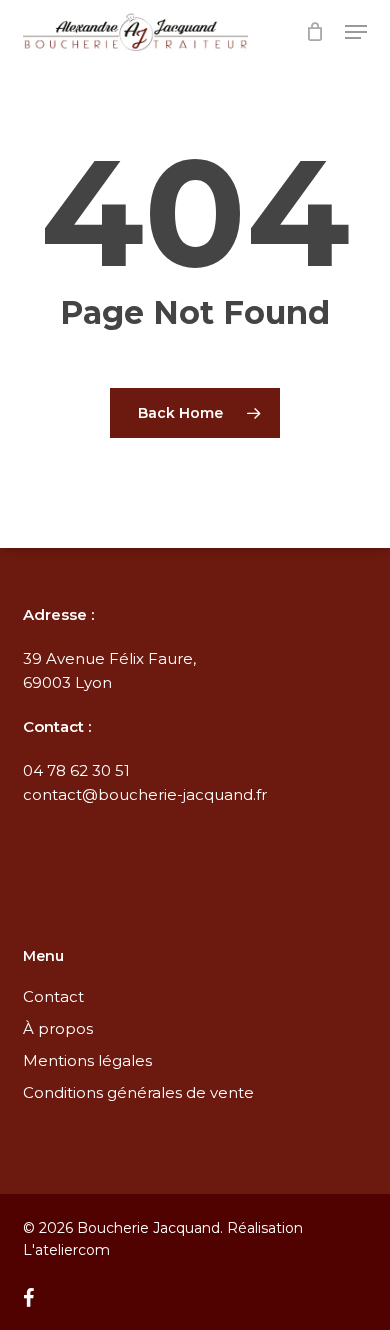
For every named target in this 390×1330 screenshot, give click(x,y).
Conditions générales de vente (138, 1092)
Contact (53, 996)
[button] (356, 32)
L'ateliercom (66, 1250)
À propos (58, 1028)
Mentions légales (87, 1060)
